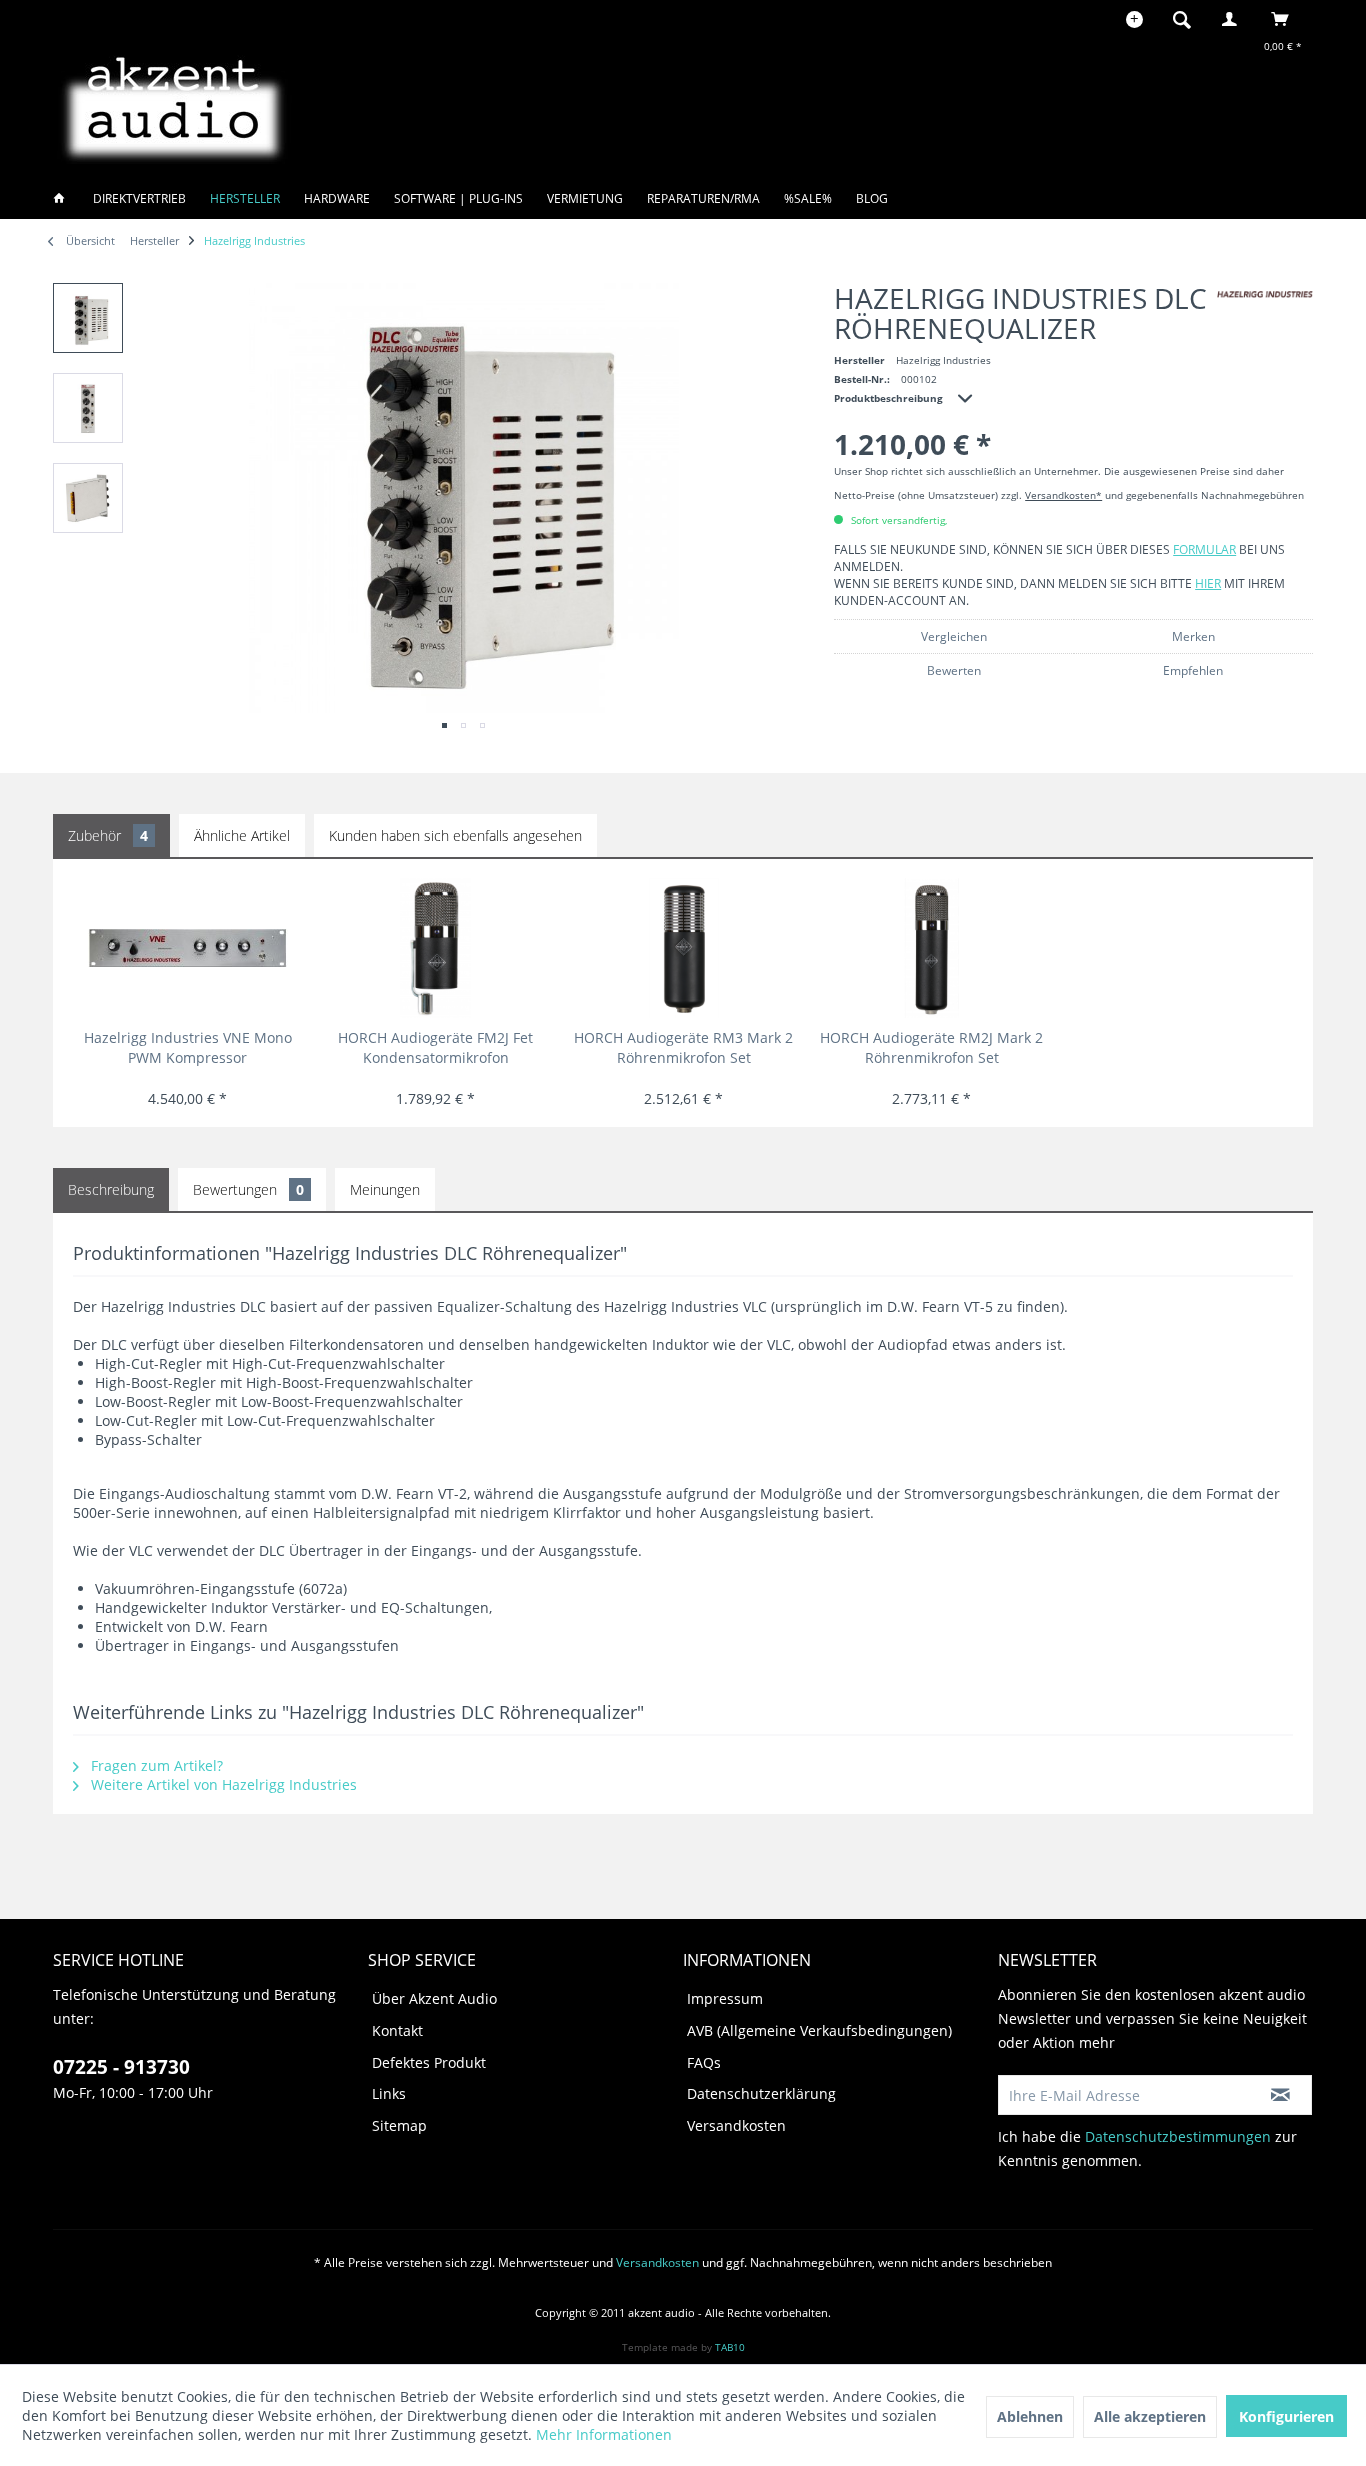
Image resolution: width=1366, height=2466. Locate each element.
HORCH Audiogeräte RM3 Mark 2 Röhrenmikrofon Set (683, 1047)
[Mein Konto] (1234, 19)
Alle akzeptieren (1150, 2416)
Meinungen (385, 1189)
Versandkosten (736, 2125)
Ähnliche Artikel (242, 835)
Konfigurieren (1286, 2416)
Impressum (725, 1998)
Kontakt (397, 2030)
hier (1208, 583)
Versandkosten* (1063, 495)
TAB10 (730, 2347)
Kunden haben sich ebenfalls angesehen (455, 835)
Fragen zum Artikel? (155, 1765)
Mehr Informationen (604, 2434)
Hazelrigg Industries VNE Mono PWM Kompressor (188, 1047)
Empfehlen (1193, 670)
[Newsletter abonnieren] (1280, 2095)
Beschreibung (111, 1189)
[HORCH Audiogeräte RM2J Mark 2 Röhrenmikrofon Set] (931, 948)
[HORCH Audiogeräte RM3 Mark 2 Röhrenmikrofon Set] (683, 948)
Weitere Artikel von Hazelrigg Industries (222, 1784)
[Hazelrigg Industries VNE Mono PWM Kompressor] (187, 948)
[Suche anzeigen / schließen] (1182, 19)
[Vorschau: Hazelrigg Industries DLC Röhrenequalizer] (88, 318)
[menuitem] (1188, 19)
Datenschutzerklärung (761, 2093)
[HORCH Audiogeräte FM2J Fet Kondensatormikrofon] (435, 948)
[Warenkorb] (1285, 19)
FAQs (704, 2062)
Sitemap (399, 2125)
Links (389, 2093)
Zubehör (108, 835)
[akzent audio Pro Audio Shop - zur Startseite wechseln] (173, 105)
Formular (1204, 549)
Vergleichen (954, 636)
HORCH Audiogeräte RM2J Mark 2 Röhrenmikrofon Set (931, 1047)
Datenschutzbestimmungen (1178, 2136)
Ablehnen (1030, 2416)
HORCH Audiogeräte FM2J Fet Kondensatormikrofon (435, 1047)
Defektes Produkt (429, 2062)
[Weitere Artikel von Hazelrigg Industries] (1265, 294)
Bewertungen (248, 1189)
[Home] (65, 198)
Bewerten (954, 670)
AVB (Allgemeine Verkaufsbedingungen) (819, 2030)
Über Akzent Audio (434, 1998)
